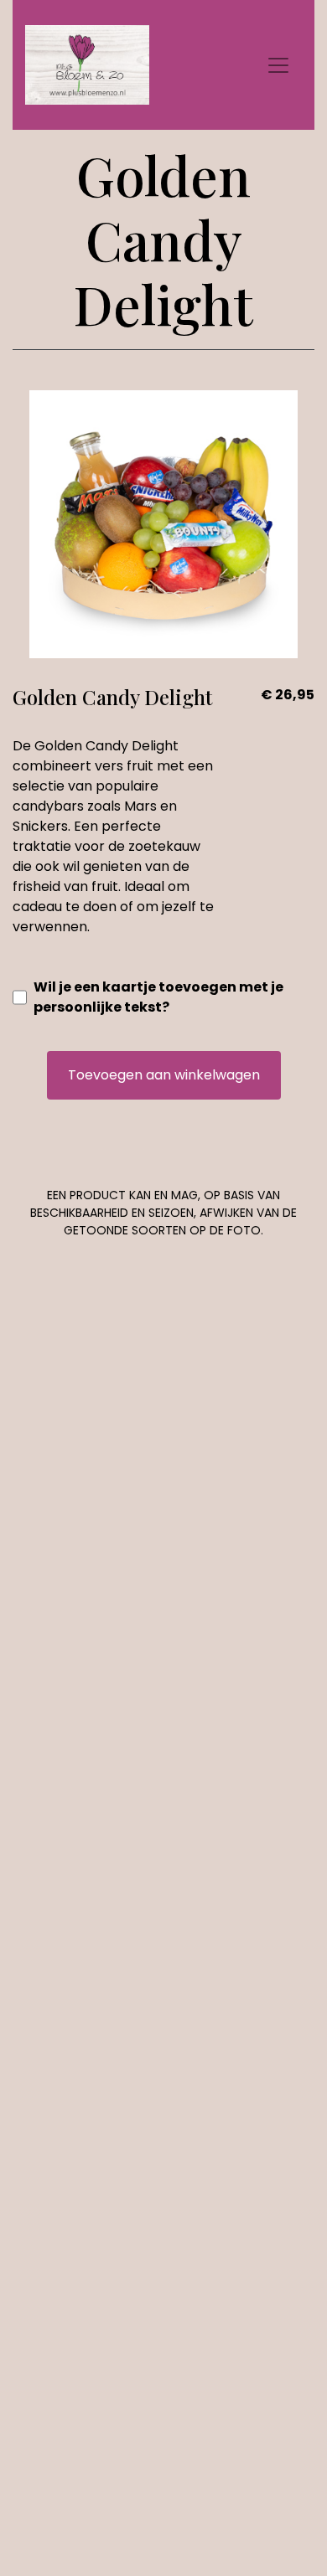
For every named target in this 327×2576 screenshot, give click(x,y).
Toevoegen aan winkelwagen (164, 1075)
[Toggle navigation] (278, 65)
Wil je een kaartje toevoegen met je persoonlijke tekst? (158, 997)
